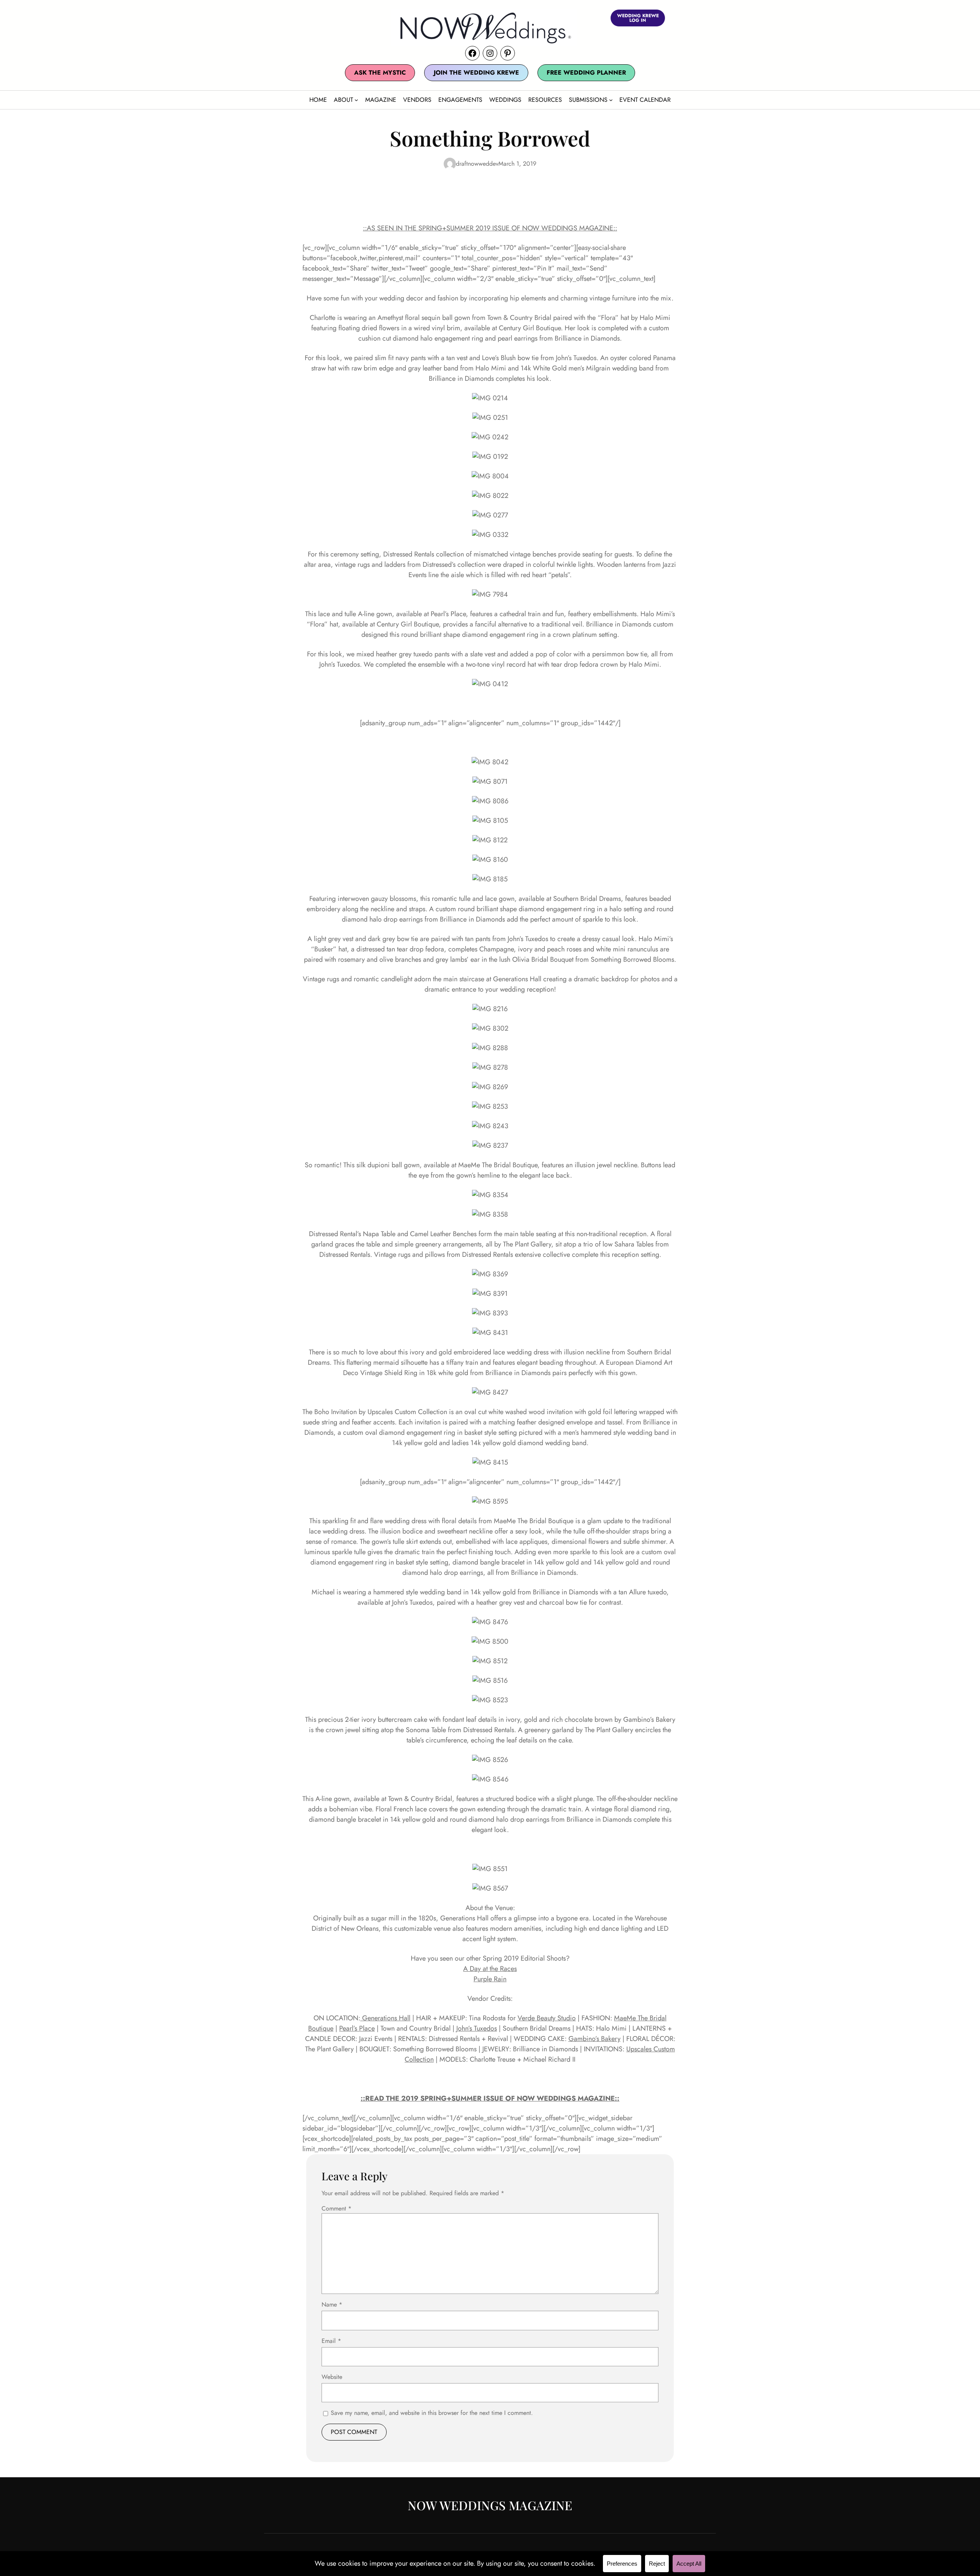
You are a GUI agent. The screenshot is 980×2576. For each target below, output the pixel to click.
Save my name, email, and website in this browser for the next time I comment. (432, 2413)
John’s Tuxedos (477, 2028)
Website (332, 2377)
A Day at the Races (490, 1969)
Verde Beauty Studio (547, 2018)
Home (318, 100)
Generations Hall (385, 2018)
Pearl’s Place (357, 2028)
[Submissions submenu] (611, 100)
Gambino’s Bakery (595, 2039)
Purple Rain (490, 1979)
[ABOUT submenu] (356, 100)
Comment (336, 2208)
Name (332, 2304)
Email (331, 2341)
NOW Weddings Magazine (490, 2505)
